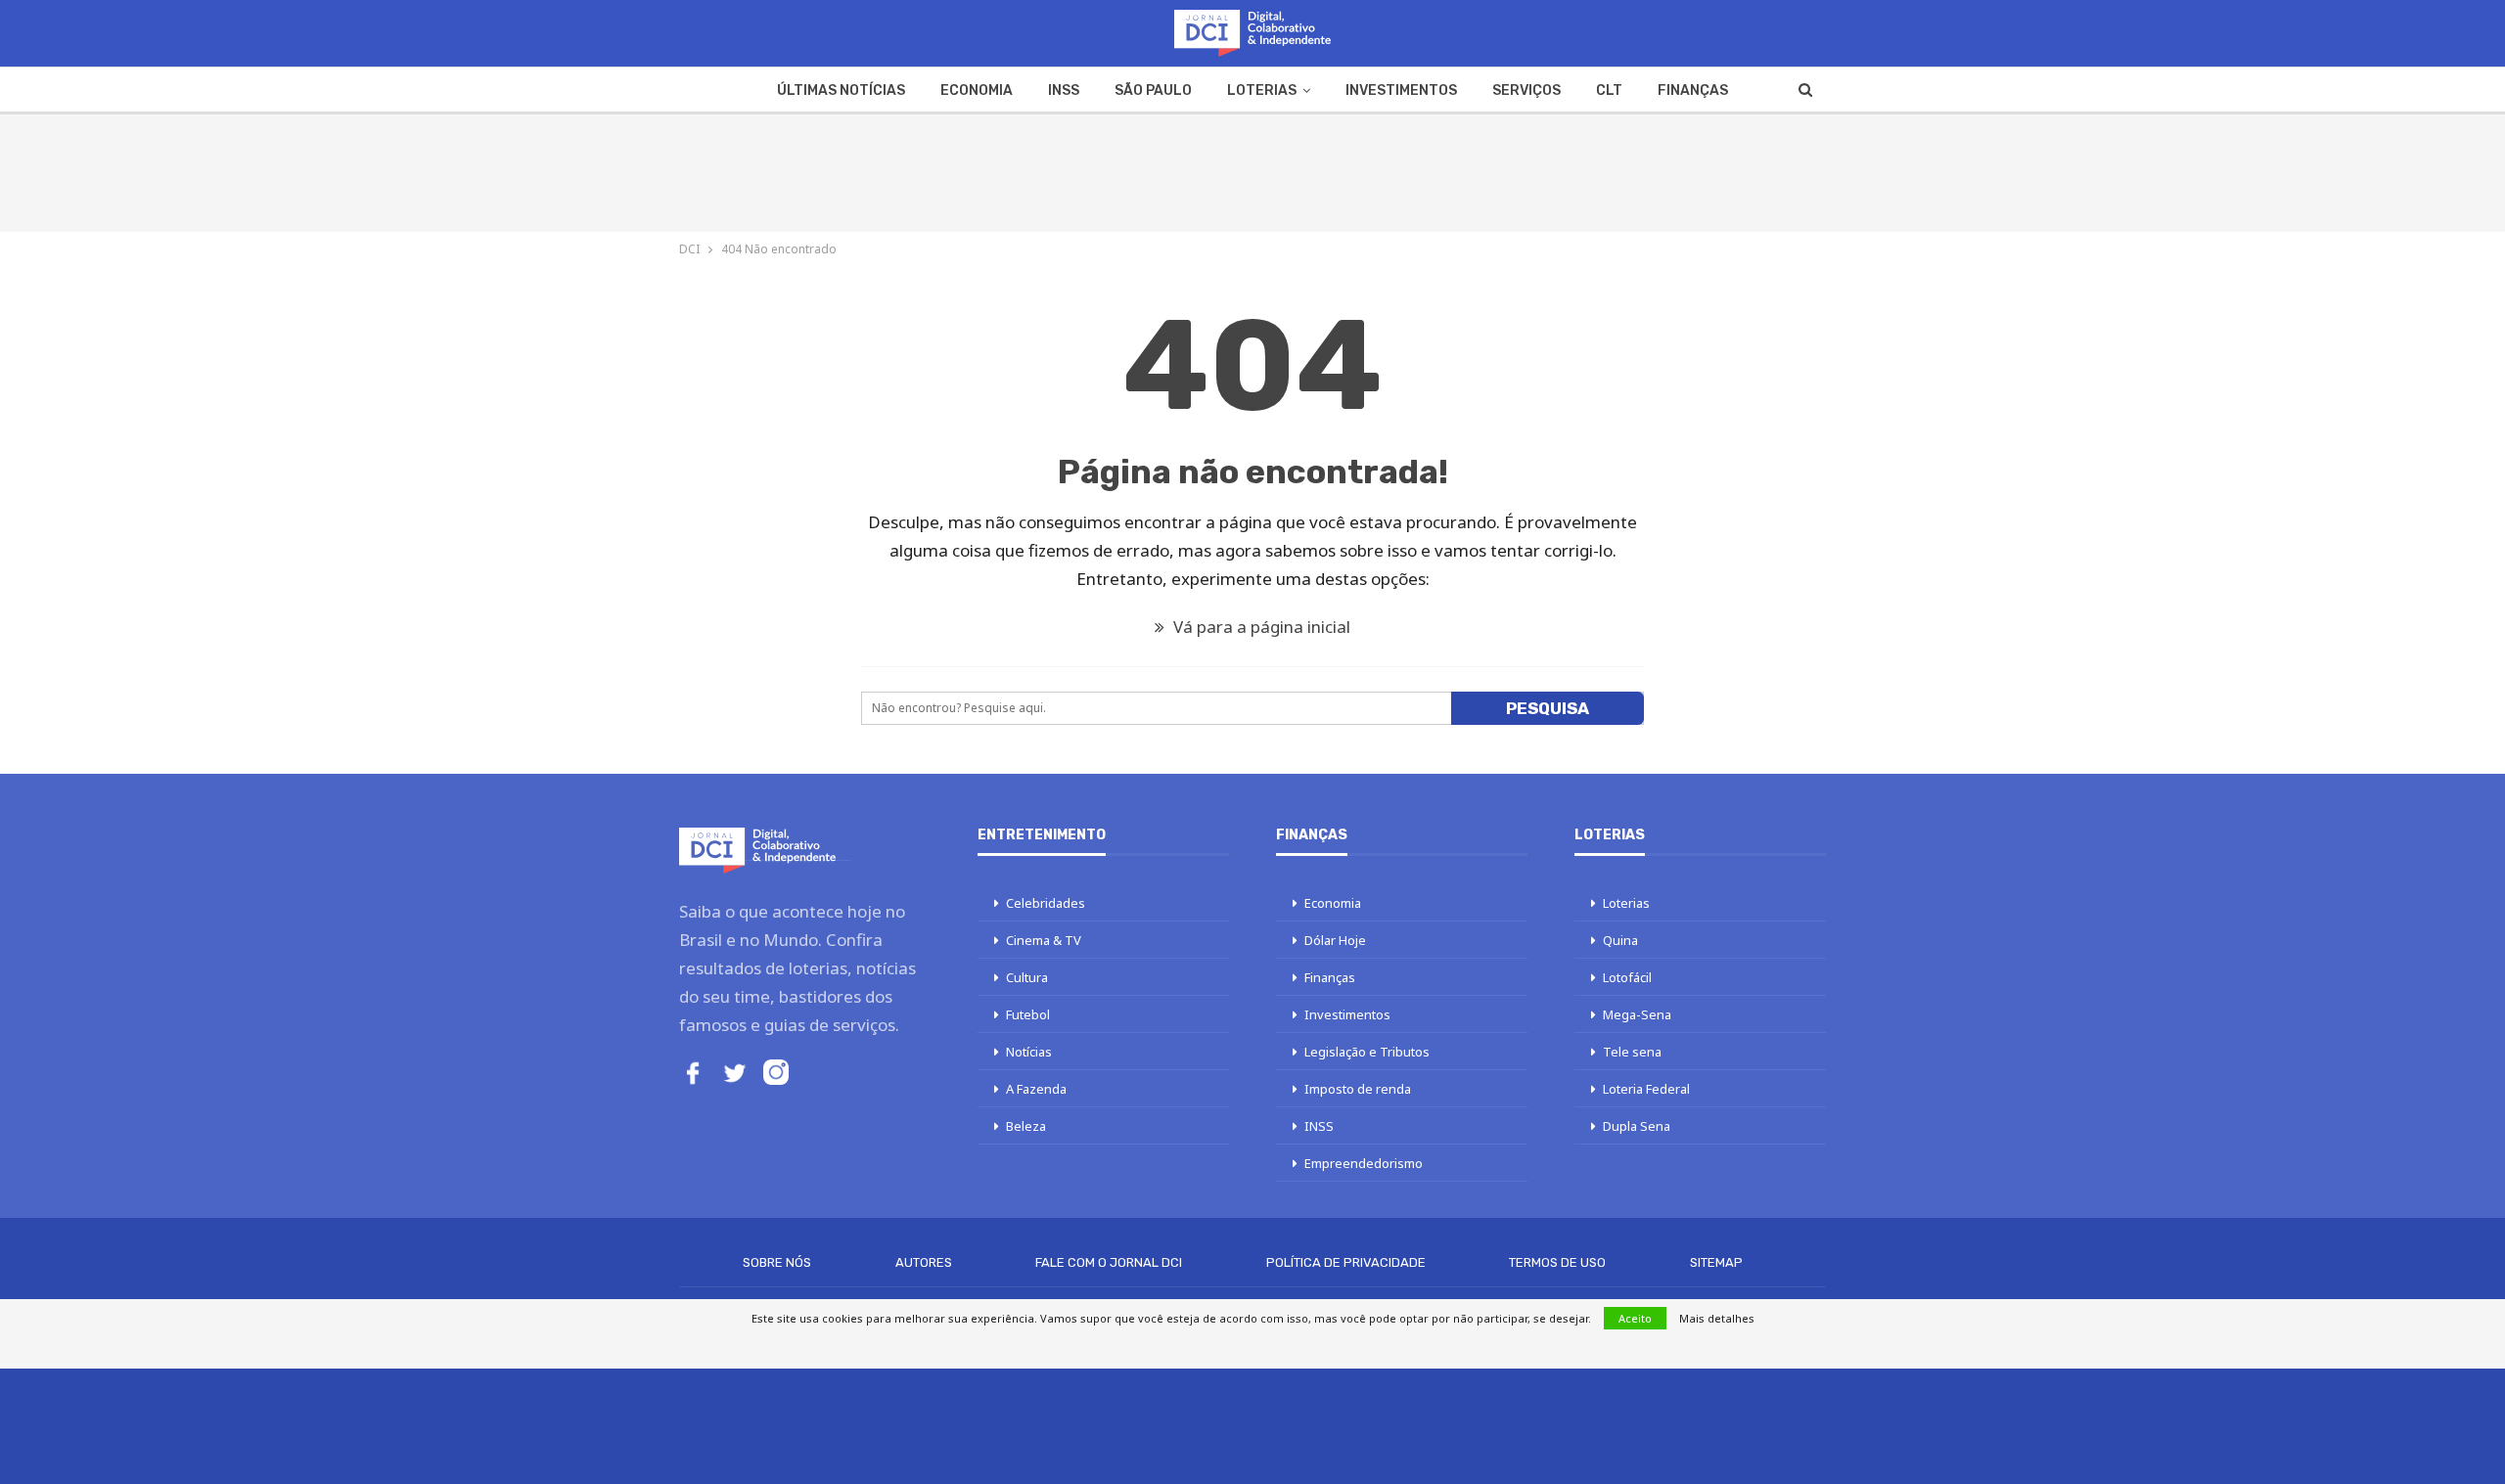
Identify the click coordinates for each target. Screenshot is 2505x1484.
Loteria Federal (1646, 1089)
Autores (924, 1262)
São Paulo (1153, 90)
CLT (1609, 90)
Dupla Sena (1637, 1126)
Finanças (1693, 90)
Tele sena (1632, 1052)
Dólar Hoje (1335, 940)
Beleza (1026, 1126)
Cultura (1027, 977)
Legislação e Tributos (1367, 1052)
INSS (1064, 90)
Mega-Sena (1637, 1014)
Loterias (1262, 90)
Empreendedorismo (1364, 1163)
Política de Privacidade (1346, 1262)
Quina (1620, 940)
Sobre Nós (777, 1262)
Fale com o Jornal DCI (1109, 1262)
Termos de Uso (1557, 1262)
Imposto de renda (1358, 1089)
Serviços (1526, 90)
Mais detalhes (1717, 1318)
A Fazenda (1036, 1089)
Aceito (1635, 1318)
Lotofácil (1627, 977)
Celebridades (1046, 903)
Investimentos (1401, 90)
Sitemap (1716, 1262)
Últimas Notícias (841, 90)
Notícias (1029, 1052)
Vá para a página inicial (1260, 627)
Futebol (1028, 1014)
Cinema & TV (1044, 940)
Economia (977, 90)
